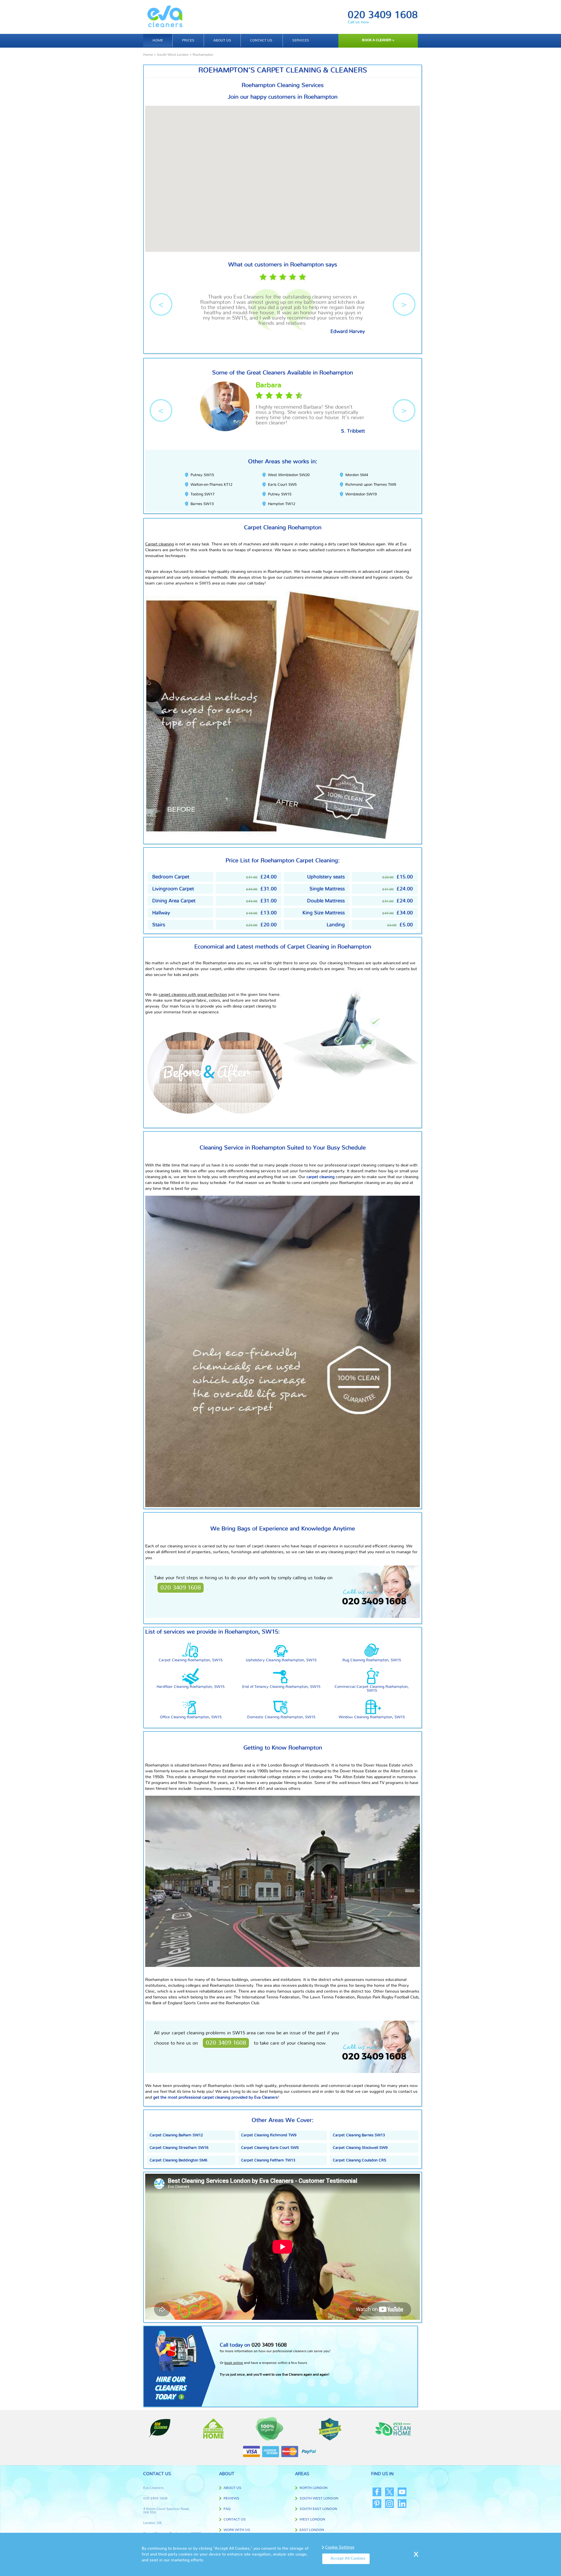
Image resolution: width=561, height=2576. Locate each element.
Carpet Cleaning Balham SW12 (176, 2135)
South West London (173, 55)
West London (312, 2519)
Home (158, 40)
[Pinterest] (377, 2504)
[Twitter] (389, 2492)
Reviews (231, 2498)
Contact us (261, 40)
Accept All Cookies (348, 2558)
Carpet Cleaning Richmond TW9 (269, 2135)
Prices (188, 40)
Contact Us (235, 2519)
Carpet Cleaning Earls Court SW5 (270, 2148)
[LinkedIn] (402, 2504)
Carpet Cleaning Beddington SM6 (178, 2160)
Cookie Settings (340, 2547)
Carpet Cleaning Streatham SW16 (179, 2148)
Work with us (237, 2530)
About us (222, 40)
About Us (232, 2488)
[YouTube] (402, 2492)
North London (314, 2488)
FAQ (227, 2509)
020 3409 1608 (383, 15)
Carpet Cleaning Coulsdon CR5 (359, 2160)
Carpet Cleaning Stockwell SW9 (360, 2148)
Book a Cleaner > (378, 40)
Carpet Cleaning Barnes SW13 (359, 2135)
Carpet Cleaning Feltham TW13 (268, 2160)
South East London (318, 2509)
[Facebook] (377, 2492)
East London (312, 2530)
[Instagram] (389, 2504)
